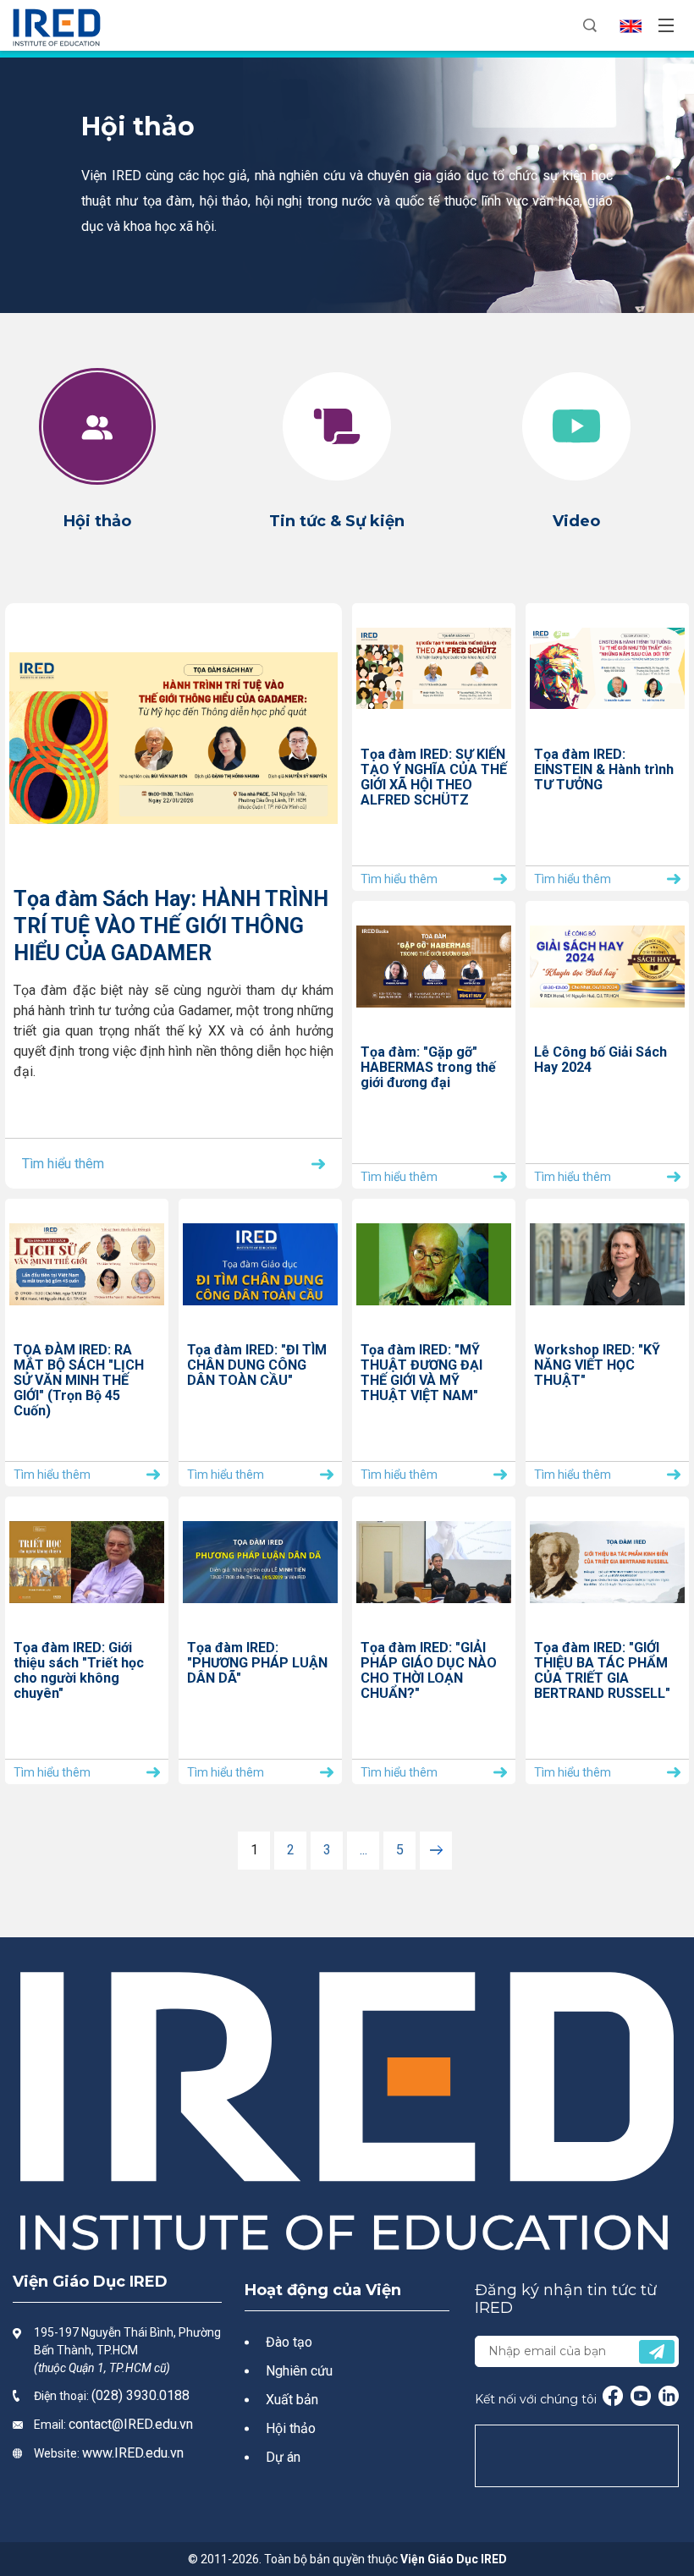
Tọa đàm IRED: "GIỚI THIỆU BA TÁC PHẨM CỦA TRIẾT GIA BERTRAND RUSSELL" (602, 1671)
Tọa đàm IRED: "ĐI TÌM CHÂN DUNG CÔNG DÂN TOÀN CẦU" (257, 1365)
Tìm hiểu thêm (63, 1164)
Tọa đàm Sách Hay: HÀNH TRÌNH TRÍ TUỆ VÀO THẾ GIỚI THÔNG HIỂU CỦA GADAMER (171, 926)
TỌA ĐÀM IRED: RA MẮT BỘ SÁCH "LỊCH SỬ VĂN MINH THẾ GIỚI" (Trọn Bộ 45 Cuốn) (79, 1381)
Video (576, 521)
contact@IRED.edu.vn (131, 2424)
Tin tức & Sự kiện (337, 521)
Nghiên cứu (299, 2371)
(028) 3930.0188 (140, 2395)
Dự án (283, 2457)
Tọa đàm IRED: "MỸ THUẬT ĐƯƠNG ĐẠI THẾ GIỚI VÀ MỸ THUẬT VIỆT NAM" (421, 1373)
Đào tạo (289, 2342)
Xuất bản (292, 2400)
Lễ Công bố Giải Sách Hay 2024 (600, 1060)
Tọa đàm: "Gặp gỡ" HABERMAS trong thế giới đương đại (428, 1068)
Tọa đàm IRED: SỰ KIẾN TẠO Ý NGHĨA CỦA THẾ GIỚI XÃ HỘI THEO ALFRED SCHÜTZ (434, 777)
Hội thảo (97, 521)
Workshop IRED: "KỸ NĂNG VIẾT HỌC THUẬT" (597, 1365)
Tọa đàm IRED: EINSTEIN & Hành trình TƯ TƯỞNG (604, 770)
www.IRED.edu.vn (133, 2453)
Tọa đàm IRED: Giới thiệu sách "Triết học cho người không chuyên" (79, 1671)
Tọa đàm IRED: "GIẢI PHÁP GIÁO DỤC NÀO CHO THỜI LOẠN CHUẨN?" (429, 1671)
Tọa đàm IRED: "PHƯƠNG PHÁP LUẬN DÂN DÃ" (257, 1663)
